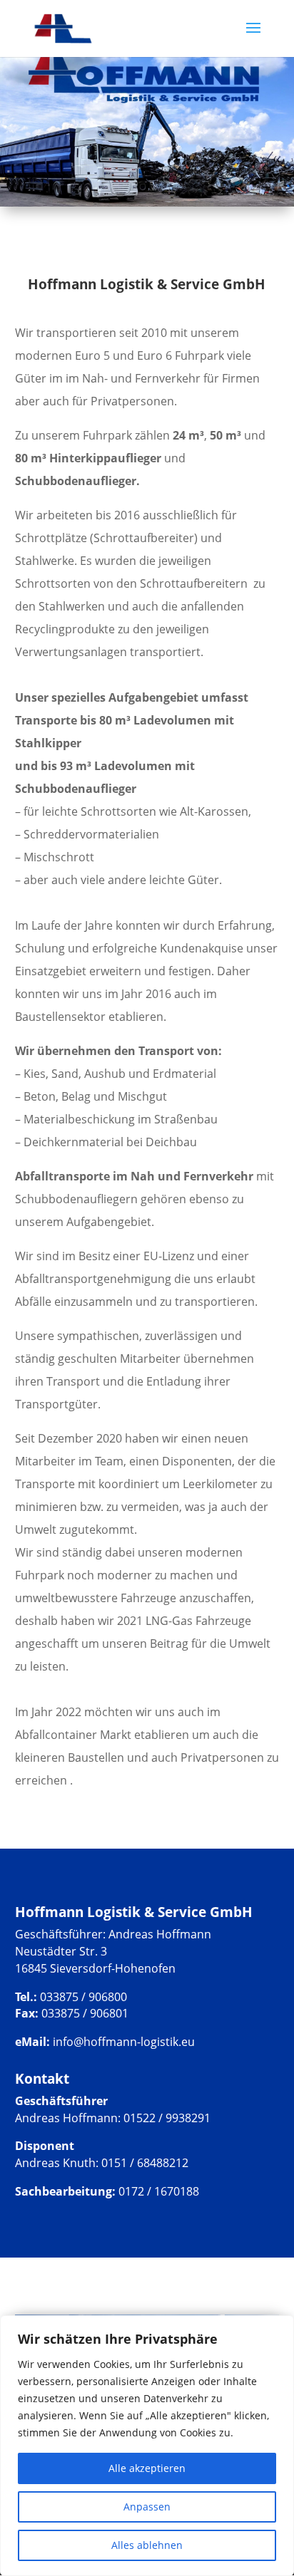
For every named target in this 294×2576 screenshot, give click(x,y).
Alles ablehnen (147, 2545)
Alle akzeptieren (147, 2468)
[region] (147, 2446)
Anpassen (147, 2507)
